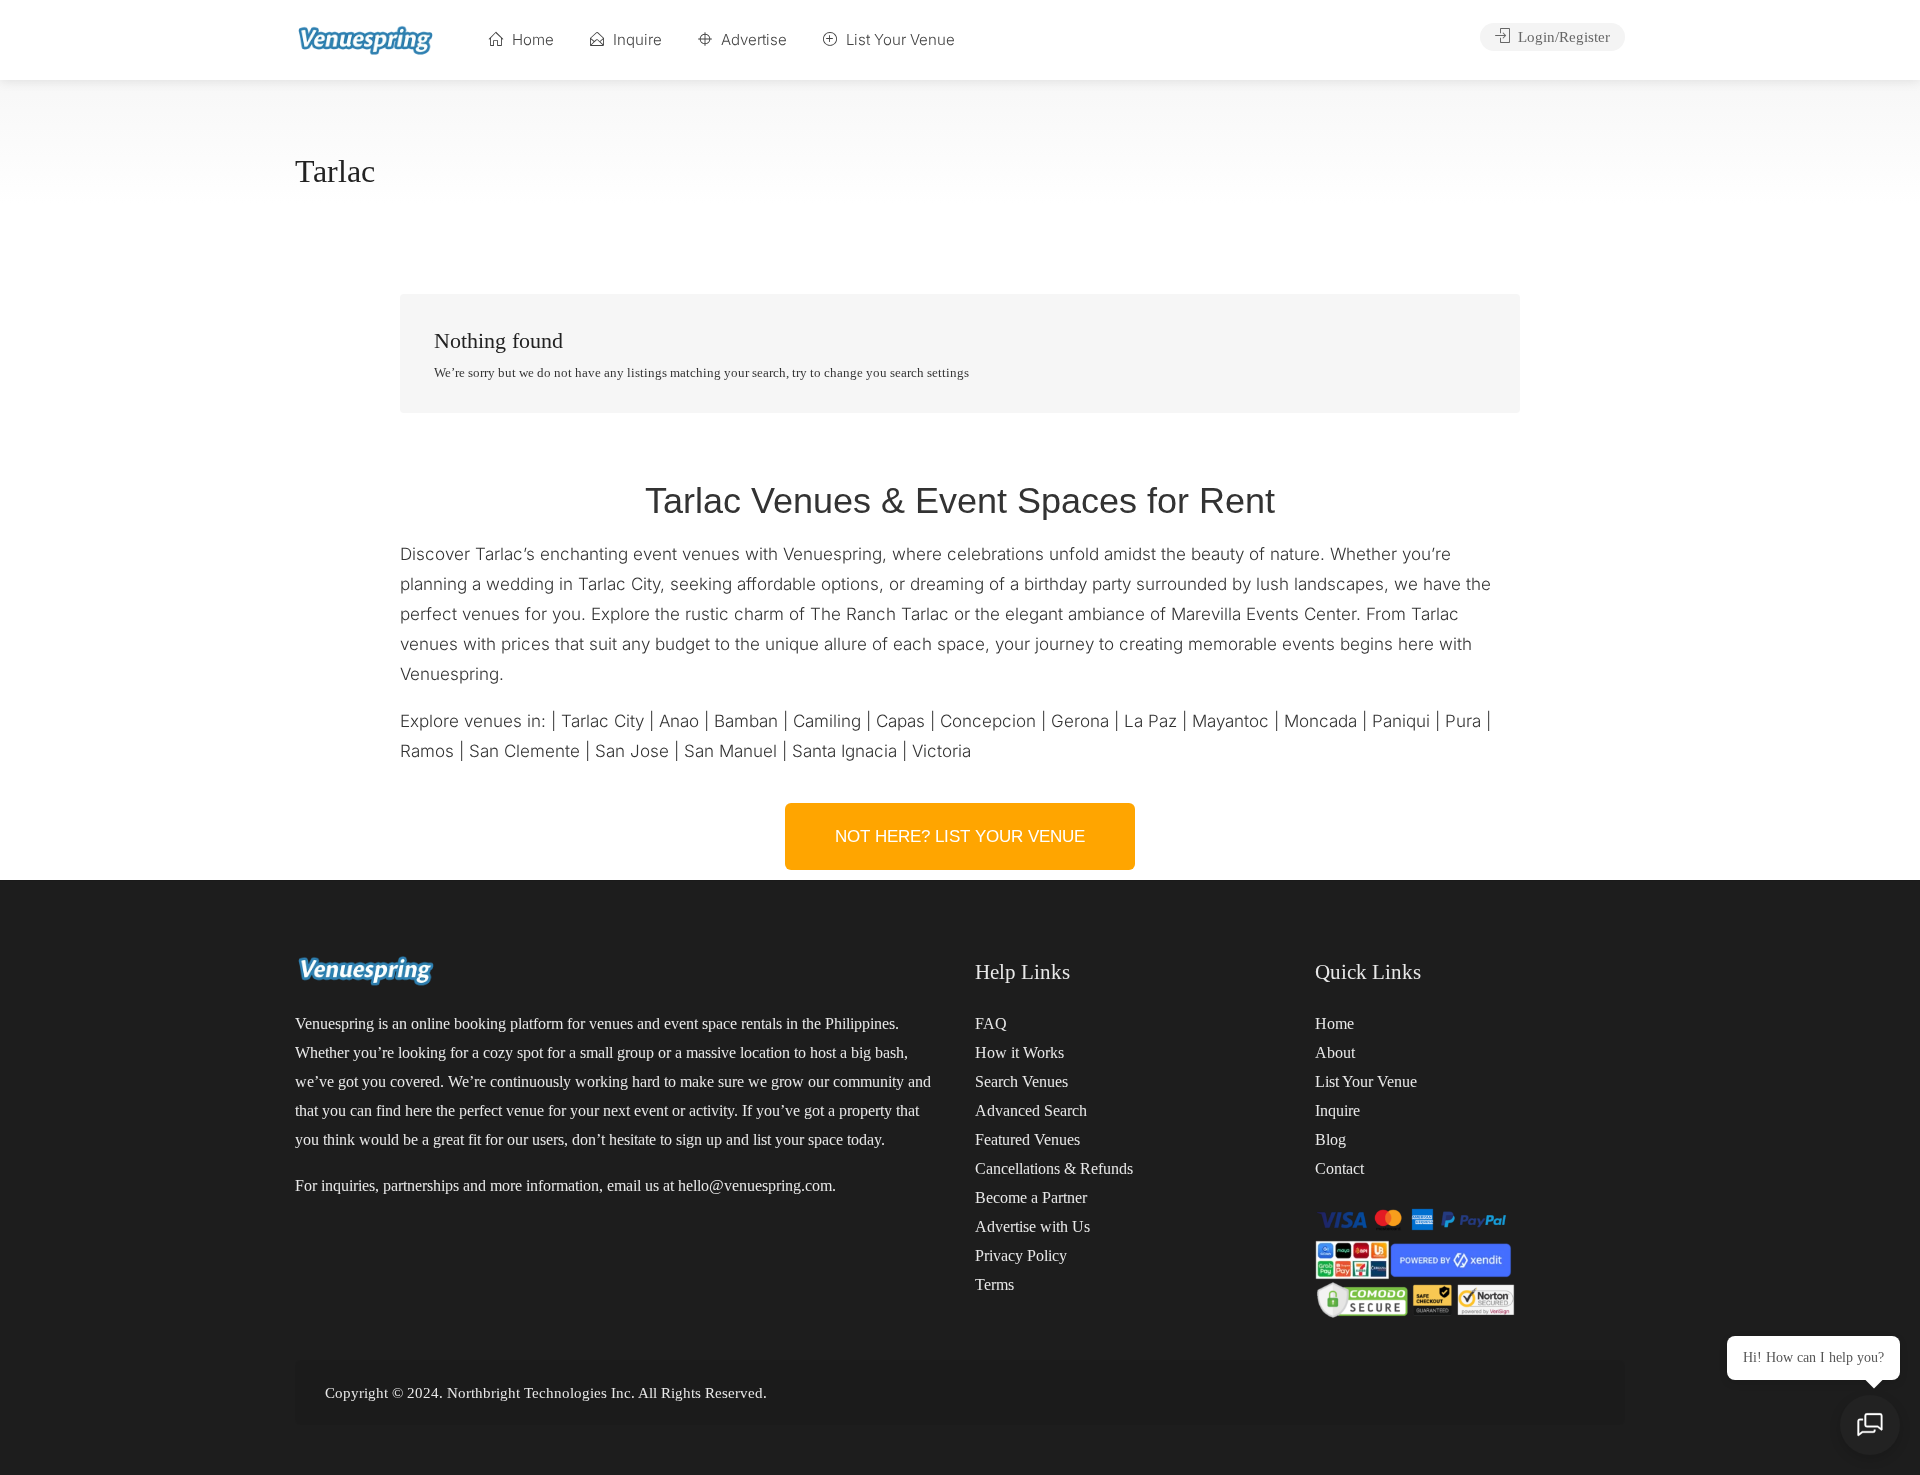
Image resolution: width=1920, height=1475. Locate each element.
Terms (994, 1284)
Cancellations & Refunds (1054, 1168)
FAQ (991, 1023)
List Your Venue (898, 39)
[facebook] (1516, 1392)
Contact (1339, 1168)
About (1335, 1052)
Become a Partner (1031, 1197)
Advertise (752, 39)
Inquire (635, 39)
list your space (798, 1139)
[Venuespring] (365, 39)
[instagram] (1549, 1392)
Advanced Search (1031, 1110)
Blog (1330, 1139)
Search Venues (1021, 1081)
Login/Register (1562, 37)
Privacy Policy (1021, 1255)
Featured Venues (1027, 1139)
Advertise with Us (1032, 1226)
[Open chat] (1870, 1425)
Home (531, 39)
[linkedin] (1582, 1392)
